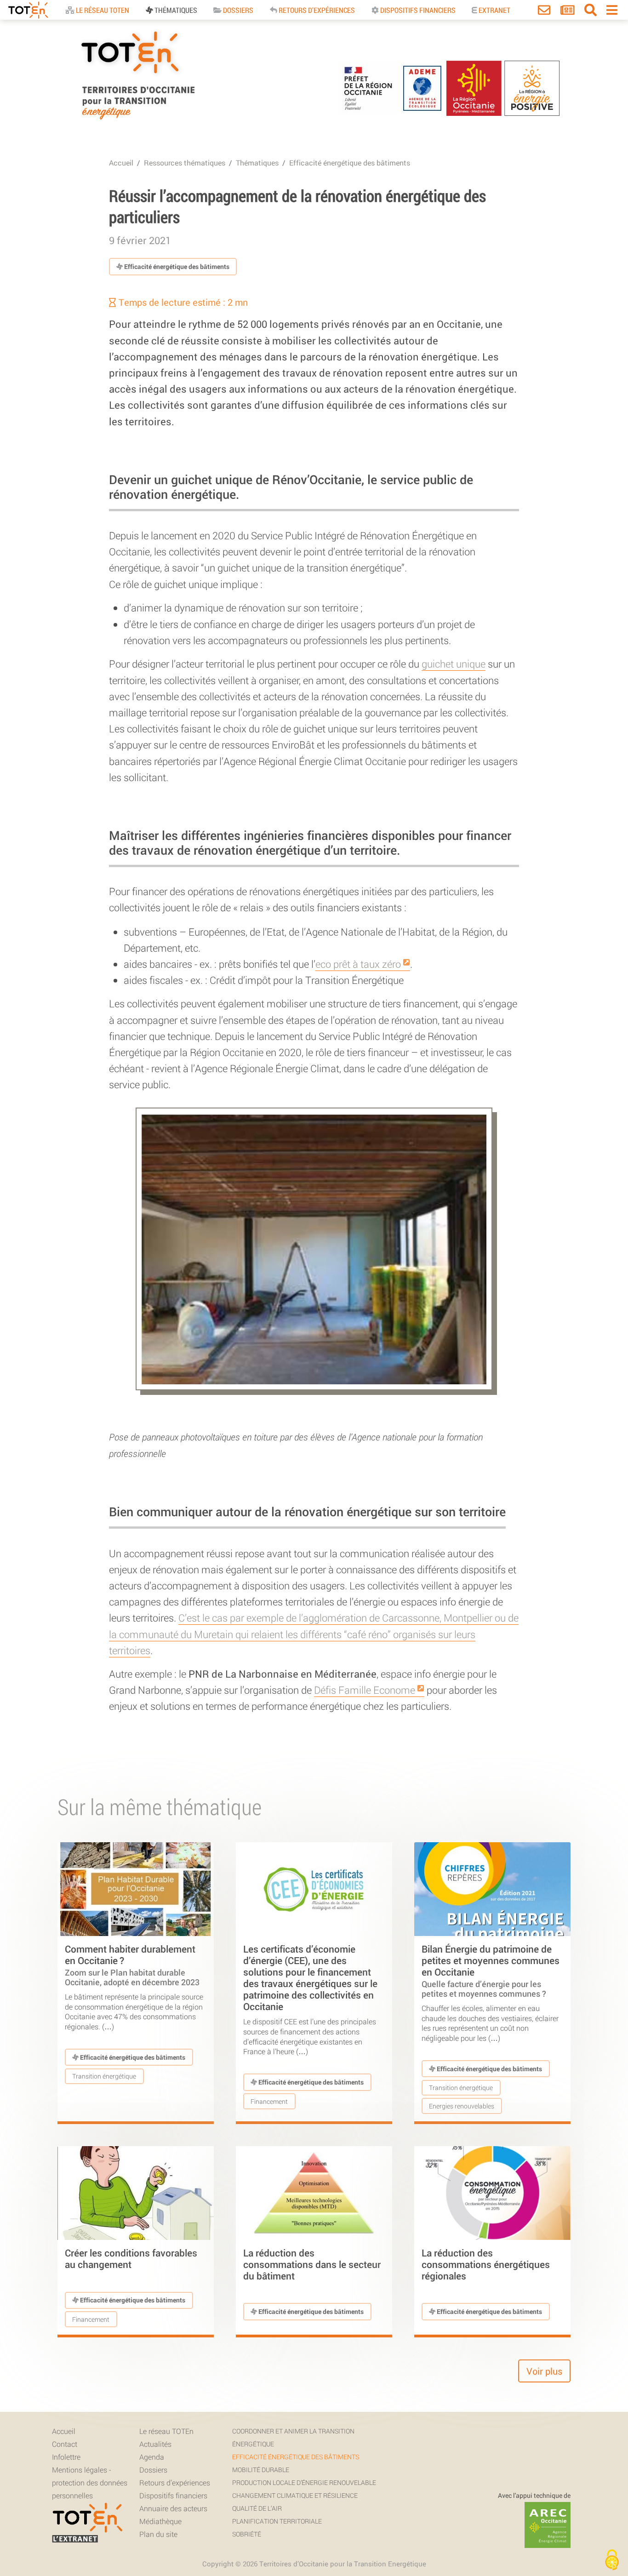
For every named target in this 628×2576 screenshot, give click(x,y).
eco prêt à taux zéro (358, 964)
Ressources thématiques (185, 163)
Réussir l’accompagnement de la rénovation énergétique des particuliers (297, 206)
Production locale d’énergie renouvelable (304, 2482)
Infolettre (66, 2457)
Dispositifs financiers (417, 10)
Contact (65, 2444)
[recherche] (591, 12)
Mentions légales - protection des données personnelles (90, 2482)
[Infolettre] (568, 12)
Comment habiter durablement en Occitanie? (132, 1965)
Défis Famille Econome (365, 1690)
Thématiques (175, 10)
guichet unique (454, 664)
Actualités (155, 2444)
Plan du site (158, 2534)
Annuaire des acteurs (173, 2508)
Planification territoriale (277, 2521)
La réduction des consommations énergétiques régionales (486, 2264)
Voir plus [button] (544, 2371)
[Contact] (544, 12)
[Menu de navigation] (612, 12)
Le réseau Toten (102, 10)
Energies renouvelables (462, 2106)
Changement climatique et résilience (295, 2495)
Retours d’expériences (175, 2482)
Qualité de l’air (257, 2508)
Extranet (494, 10)
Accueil (121, 163)
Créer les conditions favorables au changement (131, 2259)
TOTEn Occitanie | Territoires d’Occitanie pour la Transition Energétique (137, 119)
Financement (269, 2101)
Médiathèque (160, 2521)
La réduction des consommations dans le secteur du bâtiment (312, 2264)
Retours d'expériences (316, 10)
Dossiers (237, 10)
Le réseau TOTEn (166, 2431)
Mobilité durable (261, 2470)
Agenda (152, 2457)
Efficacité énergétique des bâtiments (350, 163)
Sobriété (247, 2534)
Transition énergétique (104, 2076)
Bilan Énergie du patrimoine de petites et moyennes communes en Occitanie (491, 1971)
